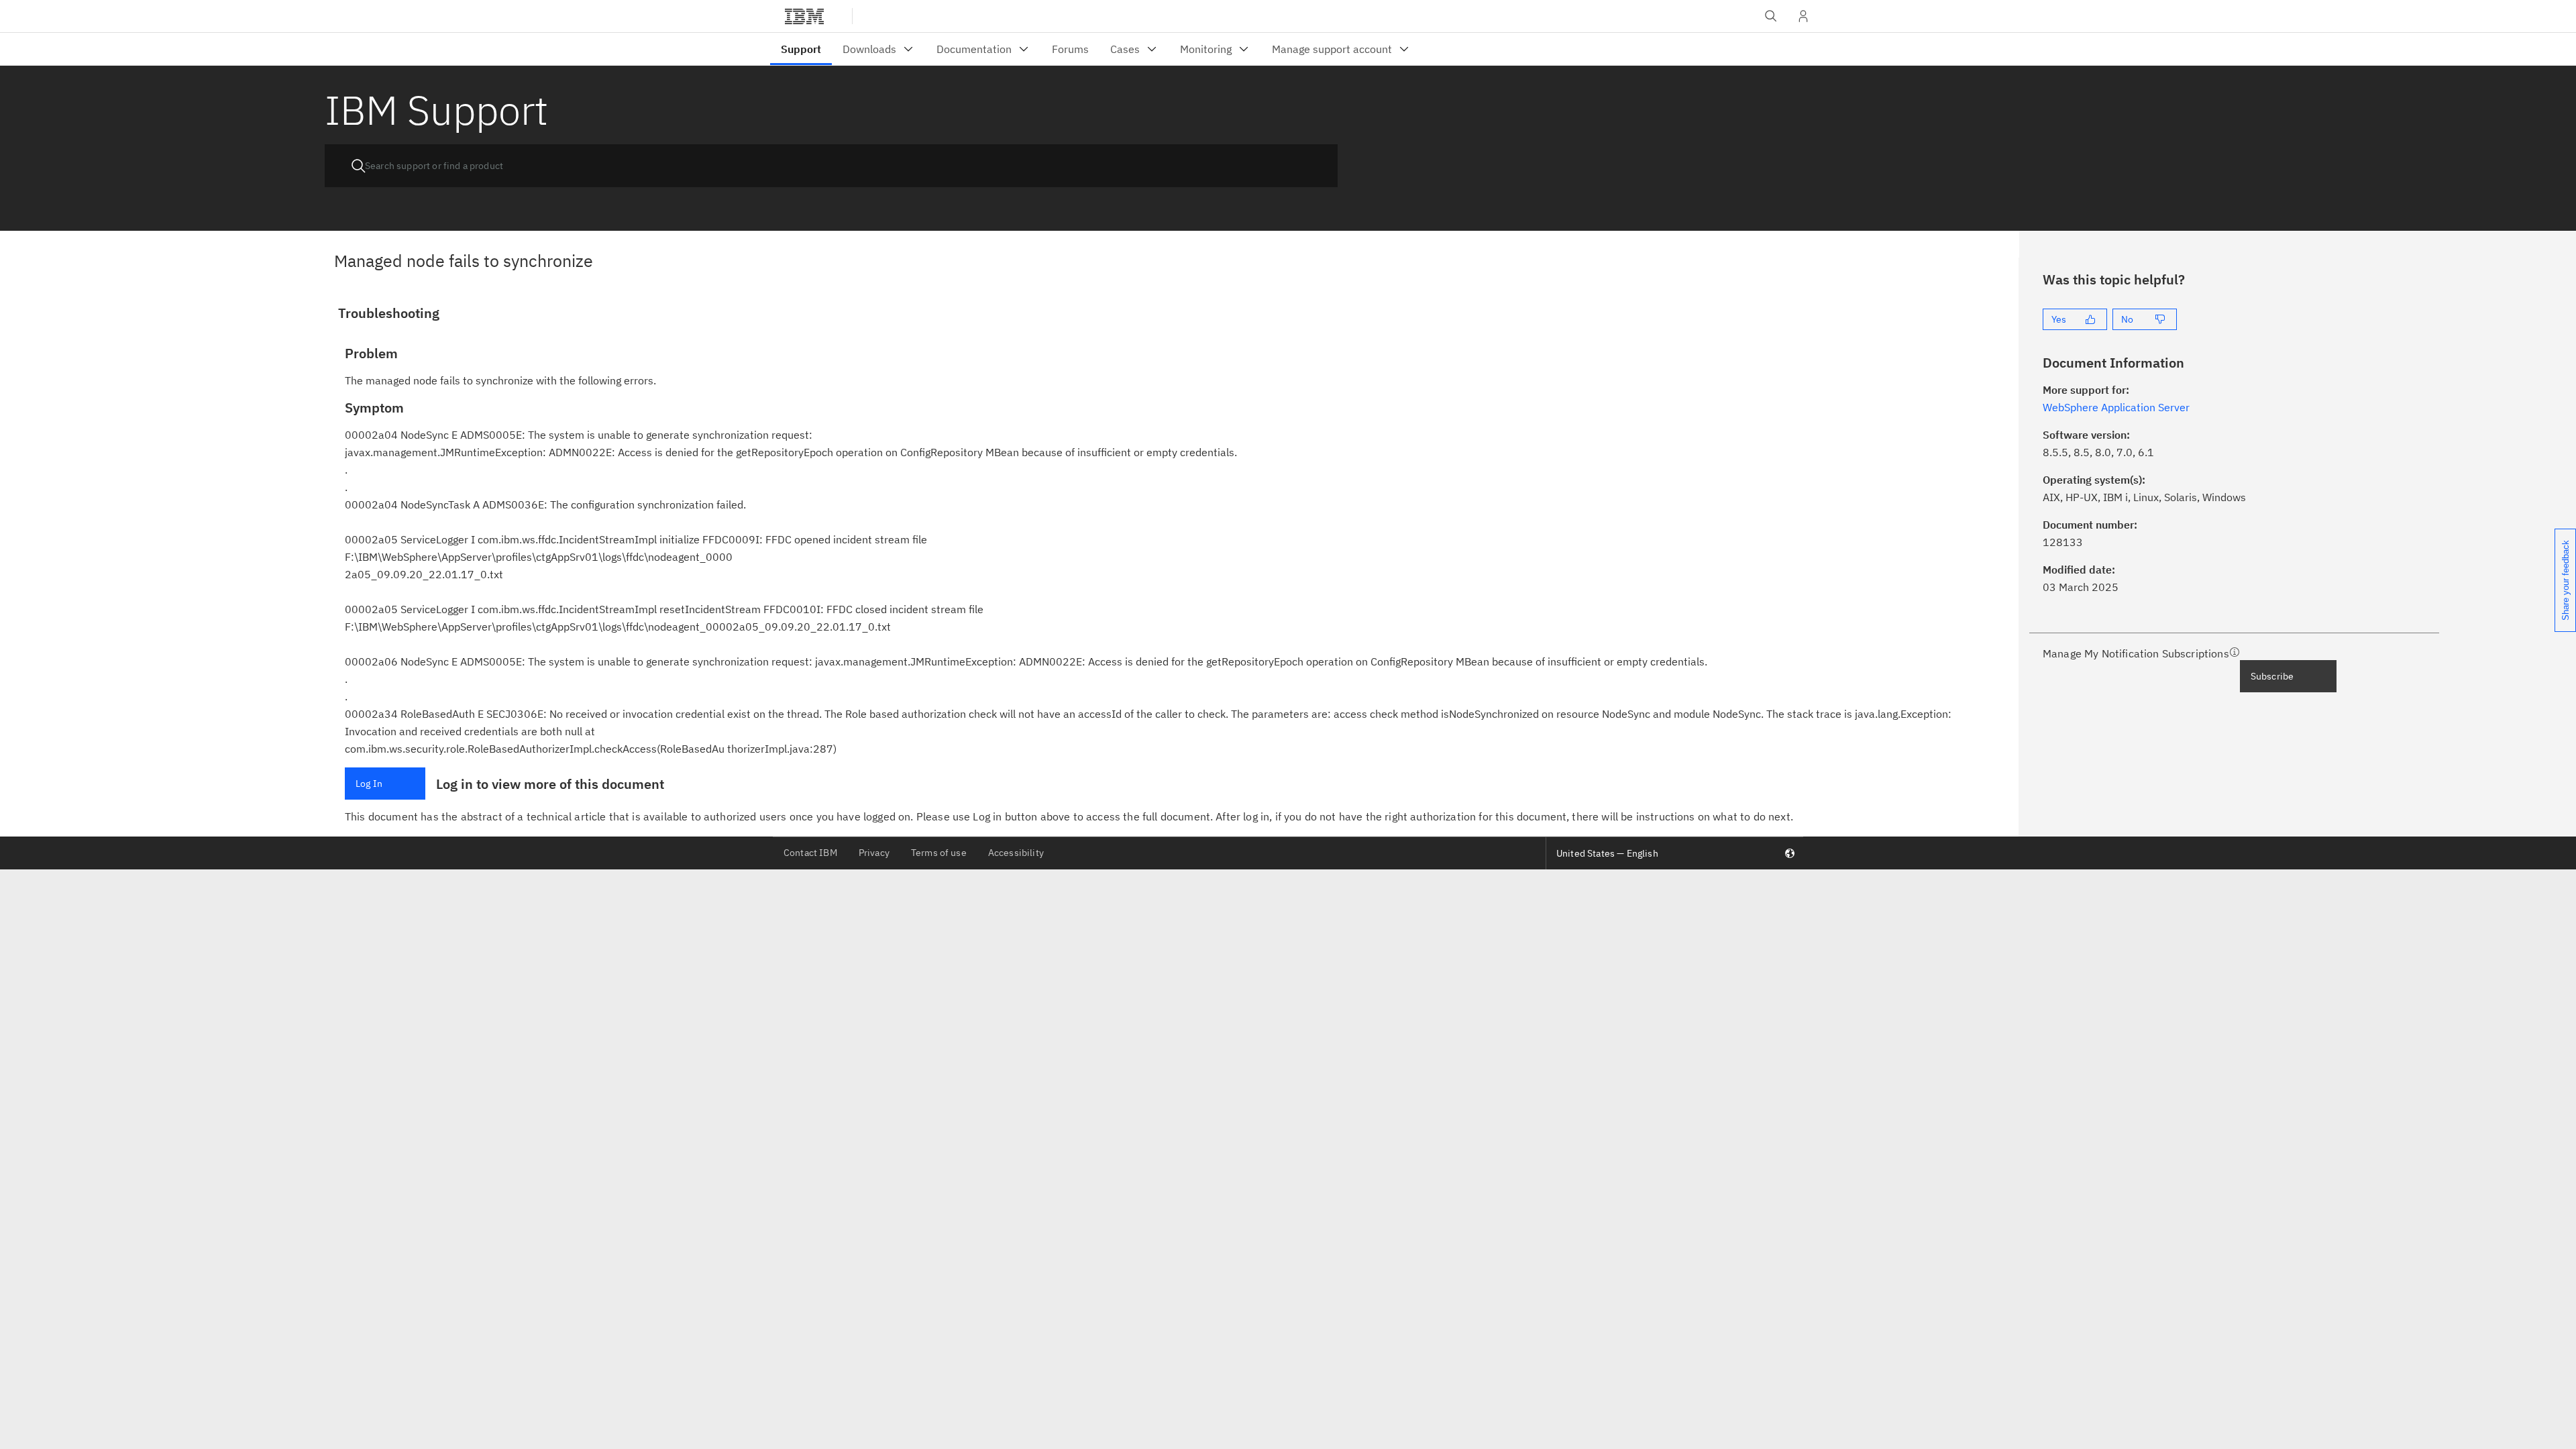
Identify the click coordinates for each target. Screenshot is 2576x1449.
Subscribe (2272, 676)
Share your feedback (2566, 580)
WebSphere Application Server (2116, 407)
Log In (369, 784)
